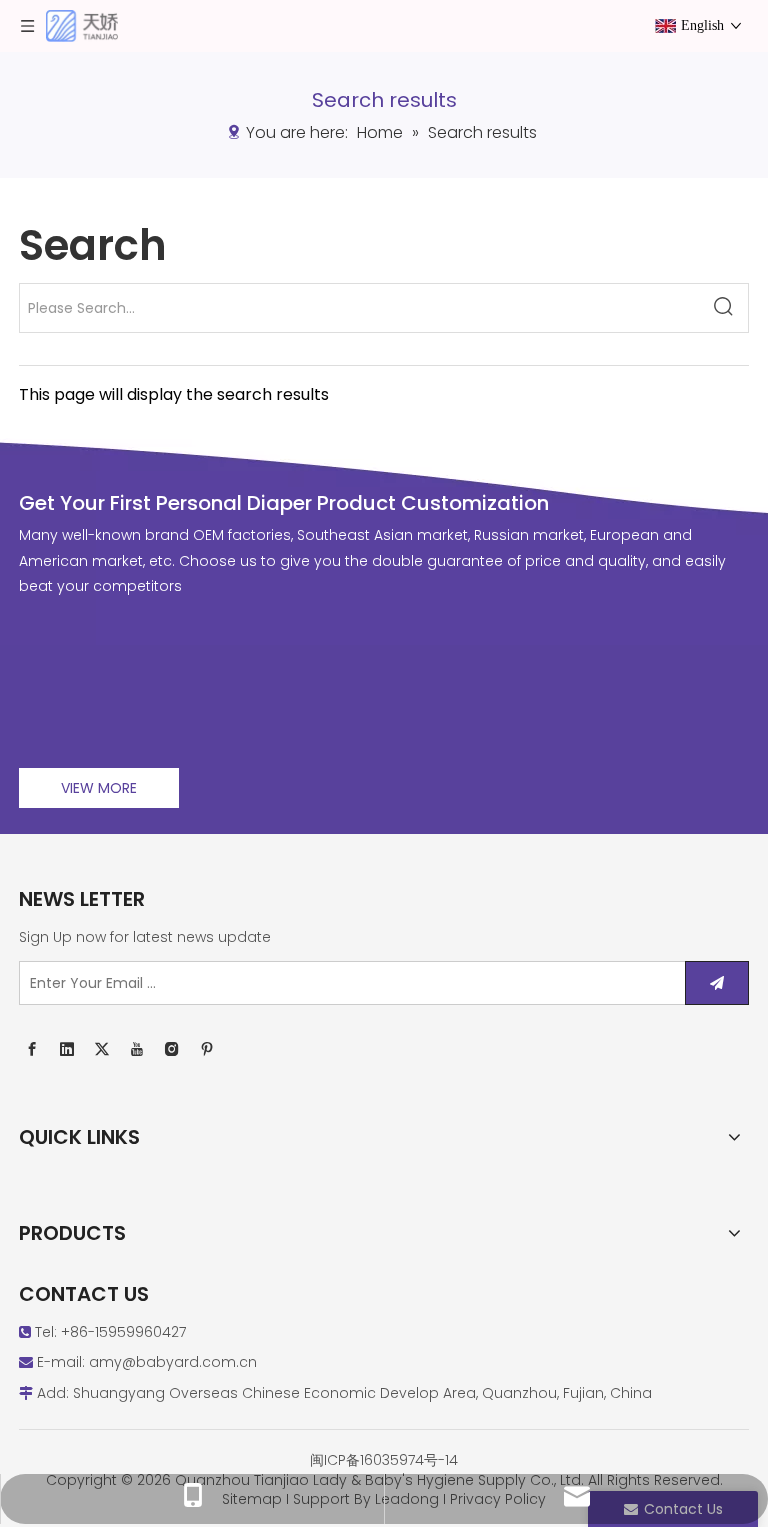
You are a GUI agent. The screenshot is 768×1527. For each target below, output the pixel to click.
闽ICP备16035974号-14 (384, 1460)
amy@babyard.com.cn (173, 1362)
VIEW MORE (99, 788)
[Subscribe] (717, 983)
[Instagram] (172, 1049)
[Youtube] (137, 1049)
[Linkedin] (67, 1049)
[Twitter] (102, 1049)
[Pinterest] (207, 1049)
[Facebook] (32, 1049)
